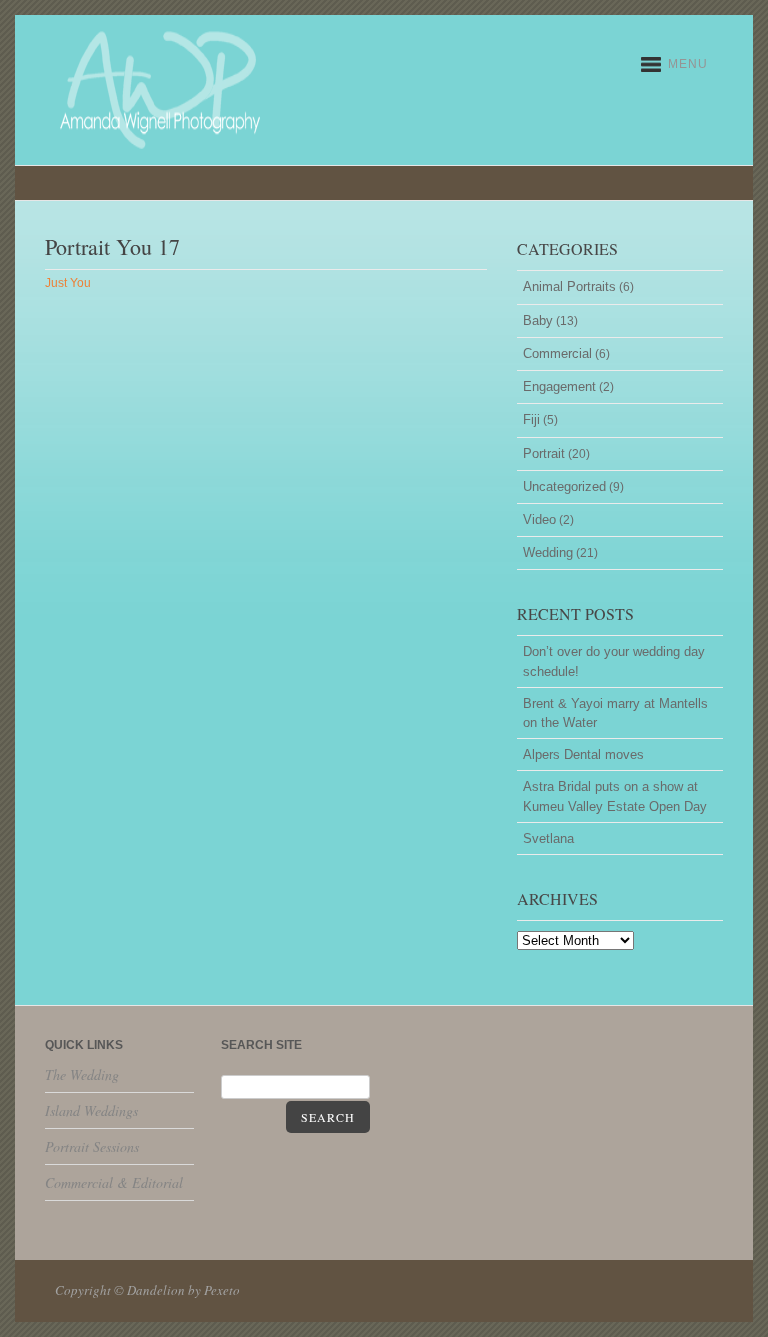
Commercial (557, 353)
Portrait (544, 453)
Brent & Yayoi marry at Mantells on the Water (615, 713)
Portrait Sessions (92, 1146)
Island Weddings (91, 1110)
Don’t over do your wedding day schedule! (614, 661)
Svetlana (548, 838)
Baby (538, 320)
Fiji (531, 419)
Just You (68, 283)
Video (539, 519)
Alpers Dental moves (583, 754)
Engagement (559, 386)
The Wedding (82, 1074)
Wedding (548, 552)
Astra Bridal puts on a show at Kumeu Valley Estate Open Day (615, 796)
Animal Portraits (569, 286)
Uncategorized (564, 486)
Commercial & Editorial (114, 1182)
